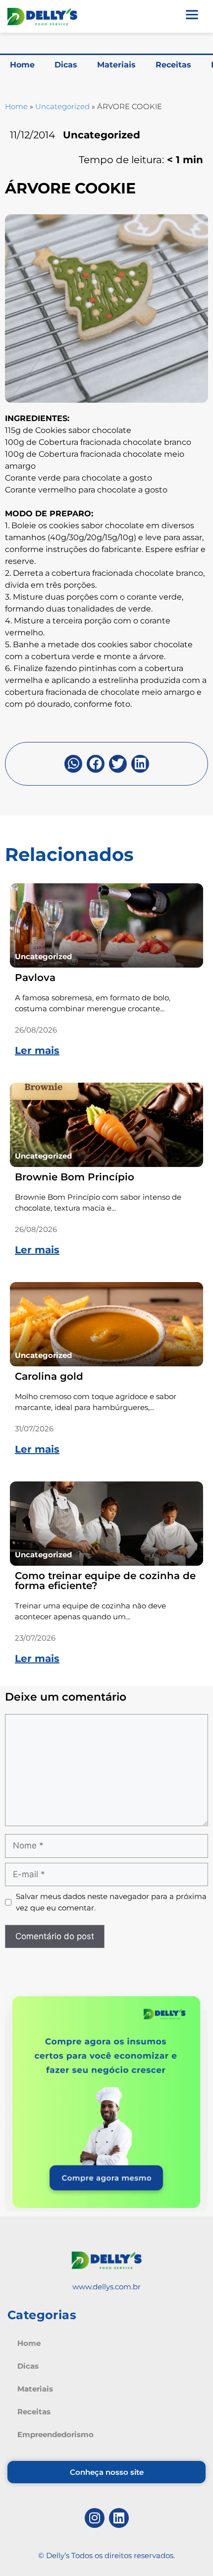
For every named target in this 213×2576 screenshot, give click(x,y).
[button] (73, 764)
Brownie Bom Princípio (75, 1177)
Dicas (66, 65)
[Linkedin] (119, 2518)
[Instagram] (95, 2518)
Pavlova (35, 978)
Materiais (116, 65)
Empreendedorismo (55, 2434)
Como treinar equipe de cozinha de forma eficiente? (105, 1581)
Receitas (173, 65)
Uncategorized (62, 106)
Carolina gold (49, 1376)
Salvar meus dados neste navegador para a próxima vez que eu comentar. (111, 1902)
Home (22, 65)
